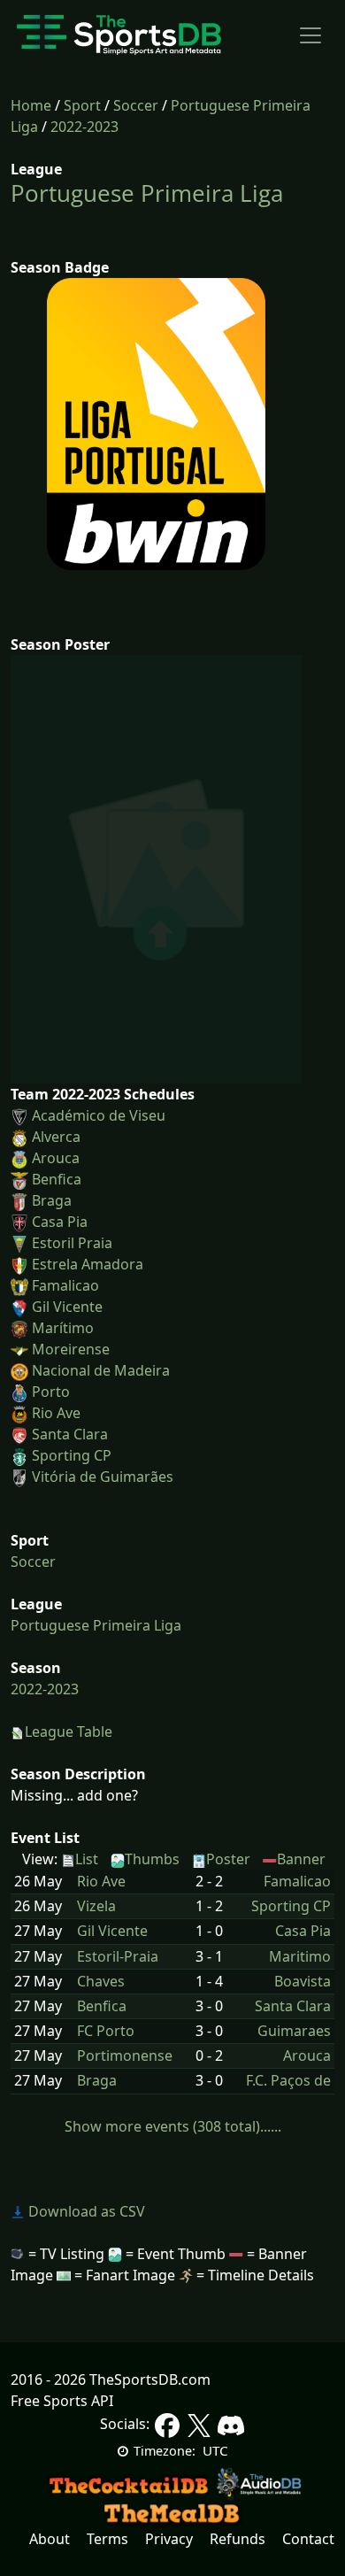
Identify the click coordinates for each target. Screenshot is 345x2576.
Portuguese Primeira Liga (147, 193)
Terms (107, 2539)
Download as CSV (85, 2211)
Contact (308, 2539)
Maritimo (300, 1957)
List (87, 1859)
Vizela (96, 1906)
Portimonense (125, 2056)
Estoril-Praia (118, 1957)
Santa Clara (70, 1434)
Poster (228, 1859)
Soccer (136, 105)
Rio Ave (56, 1413)
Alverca (56, 1137)
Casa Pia (60, 1222)
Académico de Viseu (99, 1115)
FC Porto (106, 2031)
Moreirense (71, 1349)
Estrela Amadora (88, 1264)
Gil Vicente (67, 1307)
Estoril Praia (72, 1243)
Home (31, 105)
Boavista (303, 1982)
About (50, 2539)
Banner (301, 1859)
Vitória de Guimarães (103, 1477)
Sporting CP (72, 1455)
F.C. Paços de (288, 2081)
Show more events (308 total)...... (173, 2126)
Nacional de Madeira (101, 1370)
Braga (52, 1200)
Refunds (238, 2539)
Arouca (56, 1158)
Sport (82, 105)
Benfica (57, 1179)
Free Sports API (62, 2401)
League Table (69, 1731)
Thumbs (152, 1859)
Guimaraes (294, 2031)
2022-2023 (84, 127)
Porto (51, 1392)
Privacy (169, 2539)
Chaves (101, 1982)
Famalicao (65, 1285)
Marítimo (63, 1328)
